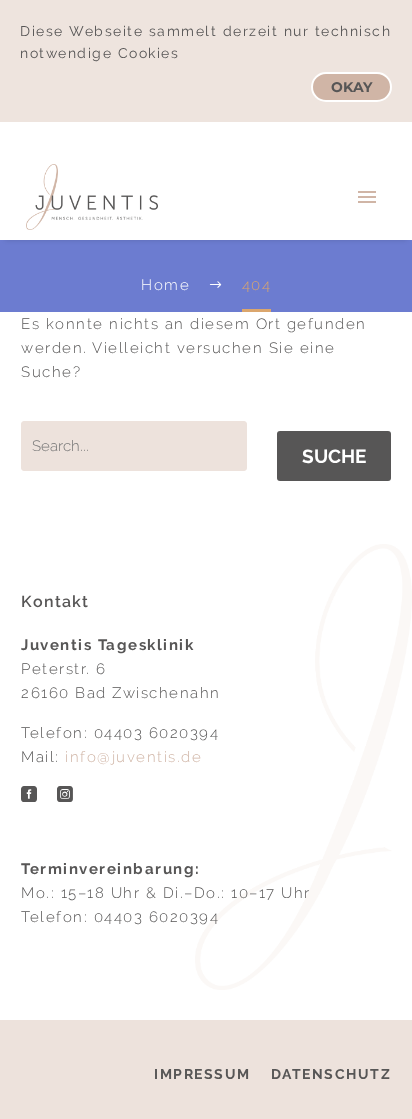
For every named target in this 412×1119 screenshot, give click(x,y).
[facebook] (29, 794)
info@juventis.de (133, 757)
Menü (367, 197)
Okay (351, 87)
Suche (334, 456)
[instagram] (65, 794)
